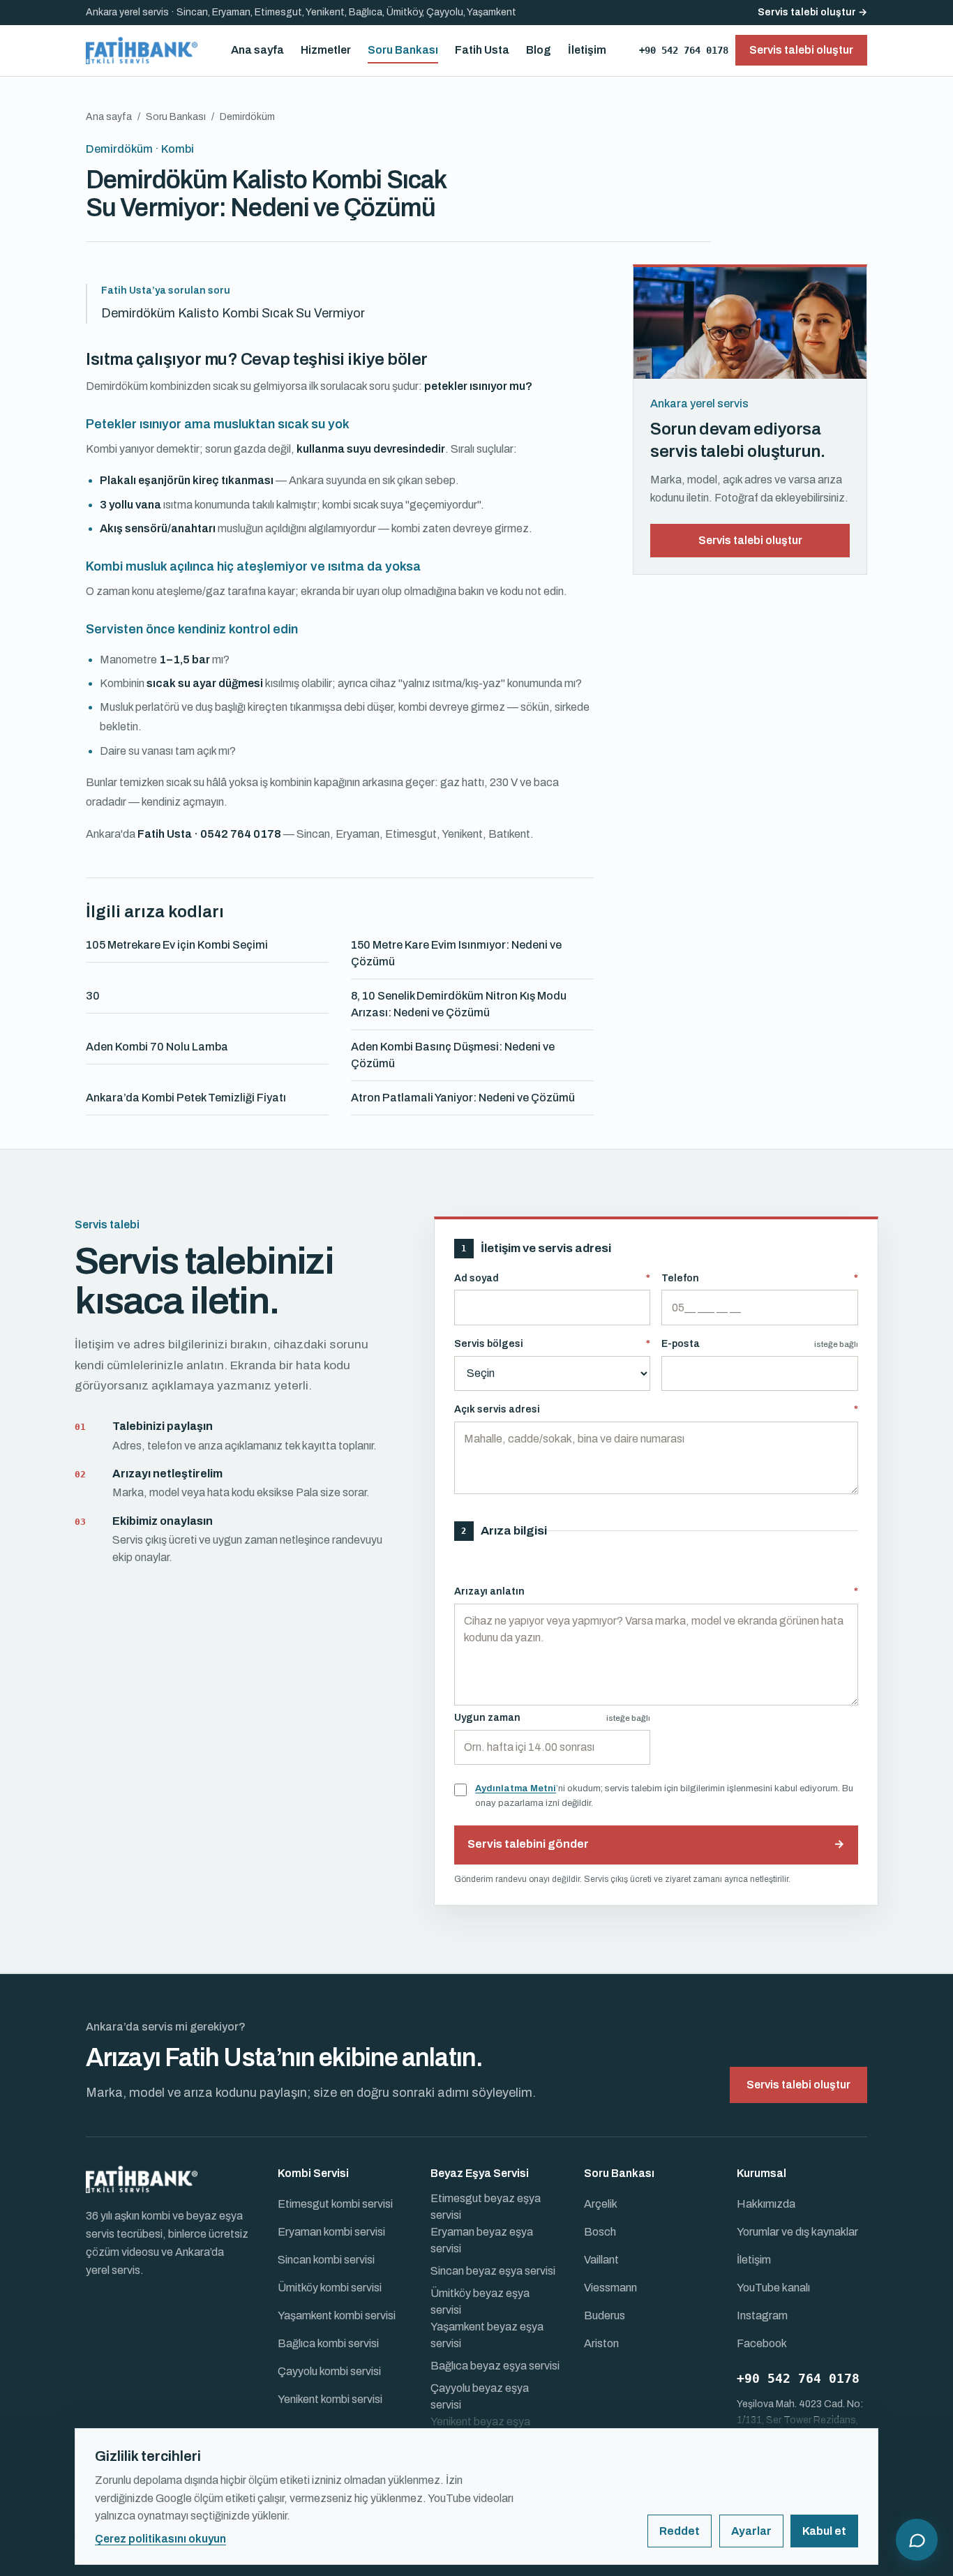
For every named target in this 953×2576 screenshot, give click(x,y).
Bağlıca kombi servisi (328, 2343)
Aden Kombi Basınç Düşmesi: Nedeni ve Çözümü (453, 1055)
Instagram (762, 2315)
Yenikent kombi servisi (330, 2399)
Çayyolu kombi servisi (329, 2371)
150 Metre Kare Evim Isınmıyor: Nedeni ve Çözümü (456, 953)
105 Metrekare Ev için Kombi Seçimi (177, 945)
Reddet (680, 2531)
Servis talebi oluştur (750, 540)
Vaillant (601, 2260)
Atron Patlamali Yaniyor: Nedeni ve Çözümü (463, 1098)
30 (93, 996)
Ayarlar (751, 2531)
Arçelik (601, 2204)
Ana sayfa (257, 50)
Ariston (601, 2343)
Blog (539, 50)
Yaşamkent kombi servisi (337, 2315)
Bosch (600, 2232)
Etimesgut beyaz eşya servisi (486, 2207)
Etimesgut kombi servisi (335, 2204)
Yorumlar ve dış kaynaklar (797, 2232)
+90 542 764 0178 (684, 50)
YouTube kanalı (773, 2288)
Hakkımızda (766, 2204)
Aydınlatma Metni (516, 1788)
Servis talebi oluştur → (812, 12)
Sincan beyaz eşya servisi (493, 2271)
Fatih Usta (482, 50)
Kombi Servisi (313, 2173)
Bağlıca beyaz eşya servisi (495, 2366)
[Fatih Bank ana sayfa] (142, 50)
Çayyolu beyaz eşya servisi (480, 2396)
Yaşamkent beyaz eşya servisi (487, 2335)
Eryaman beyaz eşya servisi (482, 2240)
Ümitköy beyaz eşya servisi (480, 2302)
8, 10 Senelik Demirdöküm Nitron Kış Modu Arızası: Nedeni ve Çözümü (459, 1004)
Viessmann (610, 2288)
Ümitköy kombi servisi (330, 2288)
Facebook (762, 2343)
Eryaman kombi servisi (331, 2232)
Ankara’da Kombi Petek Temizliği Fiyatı (186, 1098)
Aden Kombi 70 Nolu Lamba (157, 1047)
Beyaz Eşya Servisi (480, 2173)
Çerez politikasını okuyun (160, 2539)
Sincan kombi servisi (326, 2260)
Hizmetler (326, 50)
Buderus (605, 2315)
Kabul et (824, 2531)
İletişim (587, 50)
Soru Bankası (403, 50)
